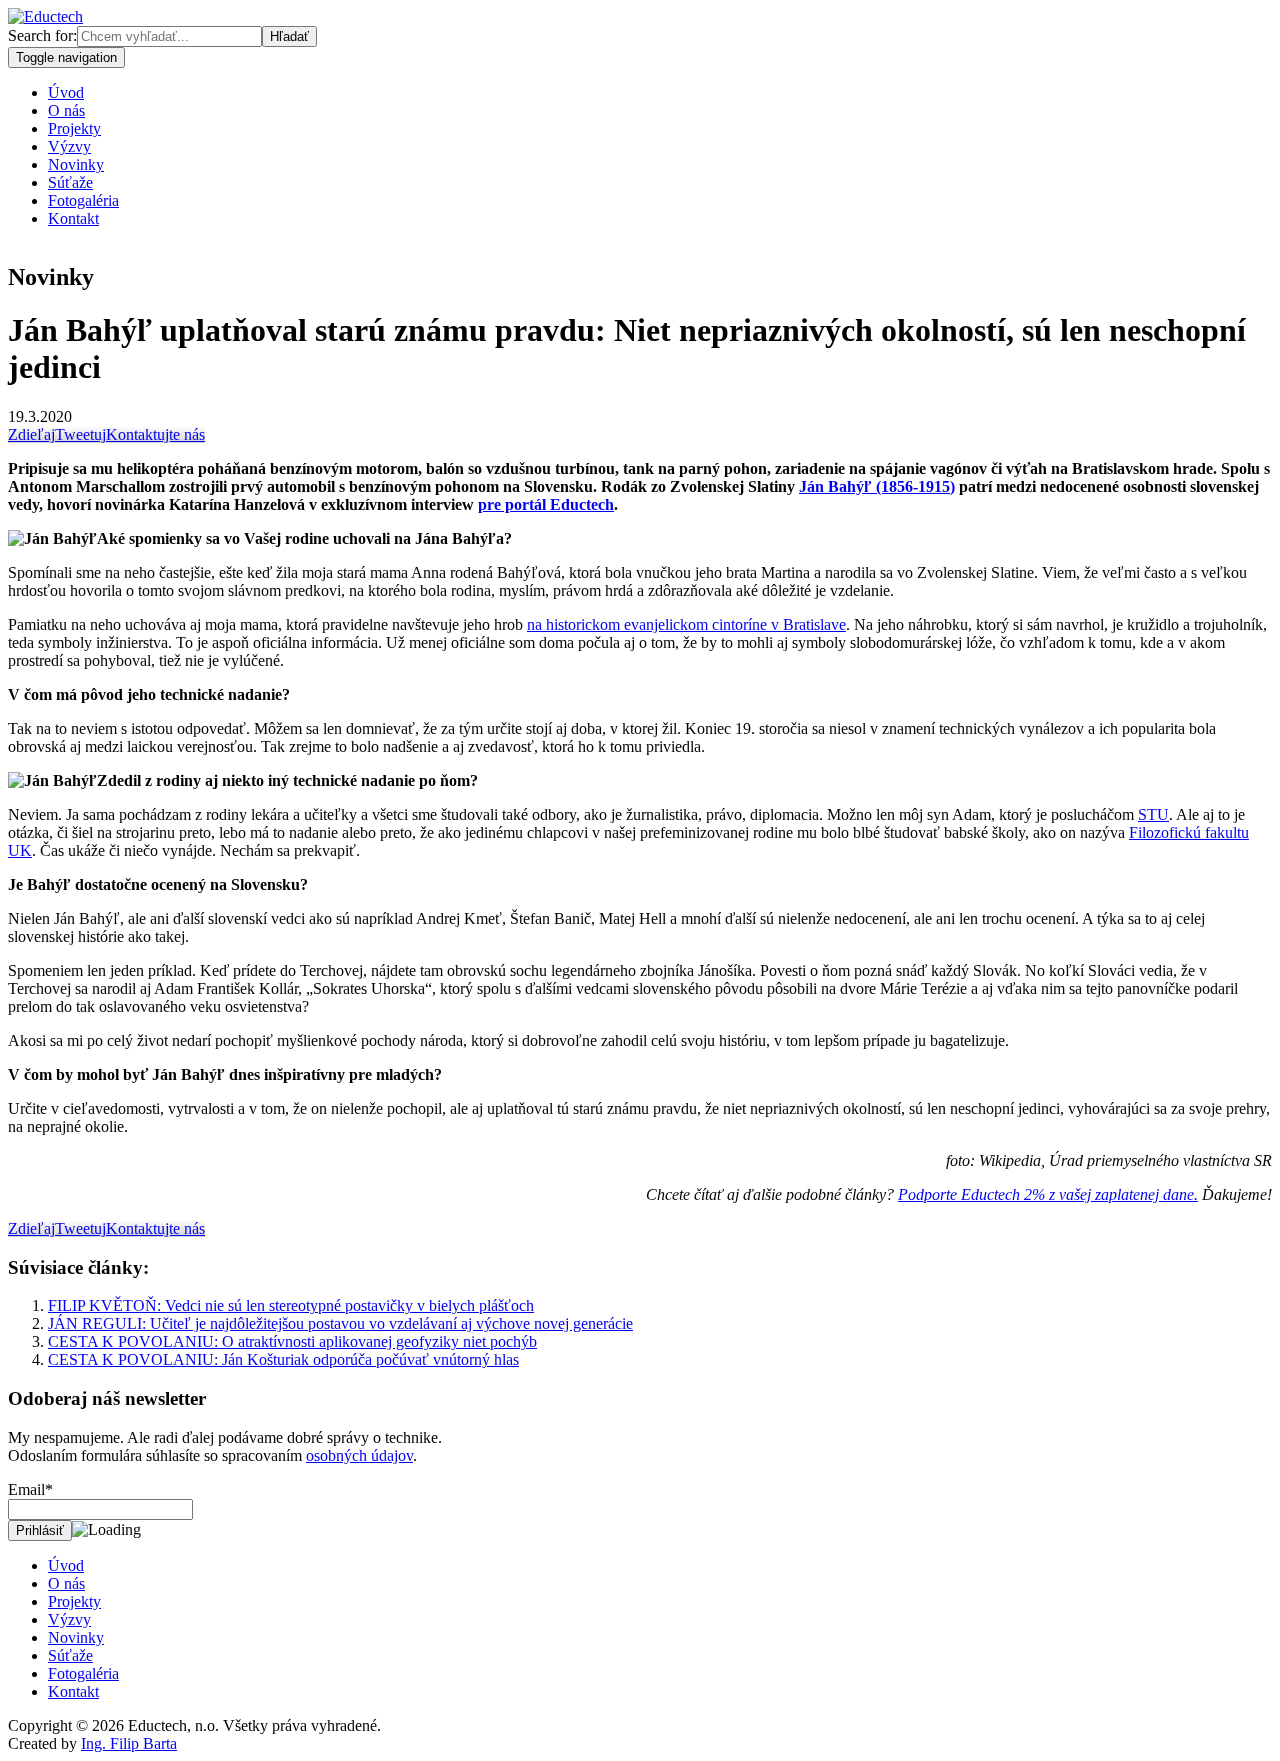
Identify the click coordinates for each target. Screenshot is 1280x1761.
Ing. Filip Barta (129, 1743)
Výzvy (69, 146)
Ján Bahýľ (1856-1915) (877, 486)
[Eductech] (45, 16)
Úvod (66, 92)
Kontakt (73, 218)
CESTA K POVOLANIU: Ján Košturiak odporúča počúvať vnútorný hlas (283, 1359)
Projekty (74, 128)
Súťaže (70, 182)
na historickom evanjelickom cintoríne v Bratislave (686, 624)
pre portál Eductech (546, 504)
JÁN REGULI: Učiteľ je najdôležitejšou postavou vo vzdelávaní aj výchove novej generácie (340, 1323)
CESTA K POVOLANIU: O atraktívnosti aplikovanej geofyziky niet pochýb (292, 1341)
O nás (66, 110)
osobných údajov (359, 1455)
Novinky (76, 164)
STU (1153, 814)
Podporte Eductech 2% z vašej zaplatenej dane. (1048, 1194)
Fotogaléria (83, 200)
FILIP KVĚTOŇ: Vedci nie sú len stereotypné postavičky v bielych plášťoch (291, 1305)
